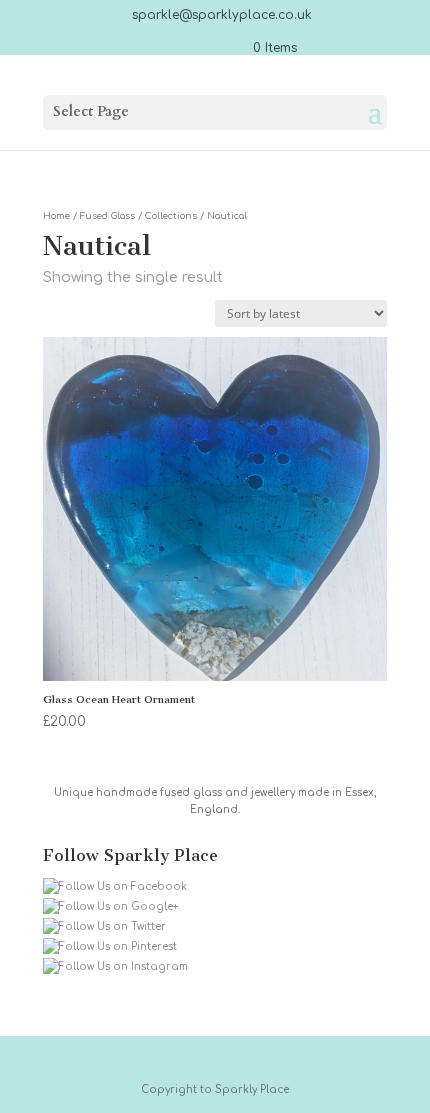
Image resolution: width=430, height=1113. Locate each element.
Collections (171, 216)
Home (56, 216)
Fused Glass (107, 216)
